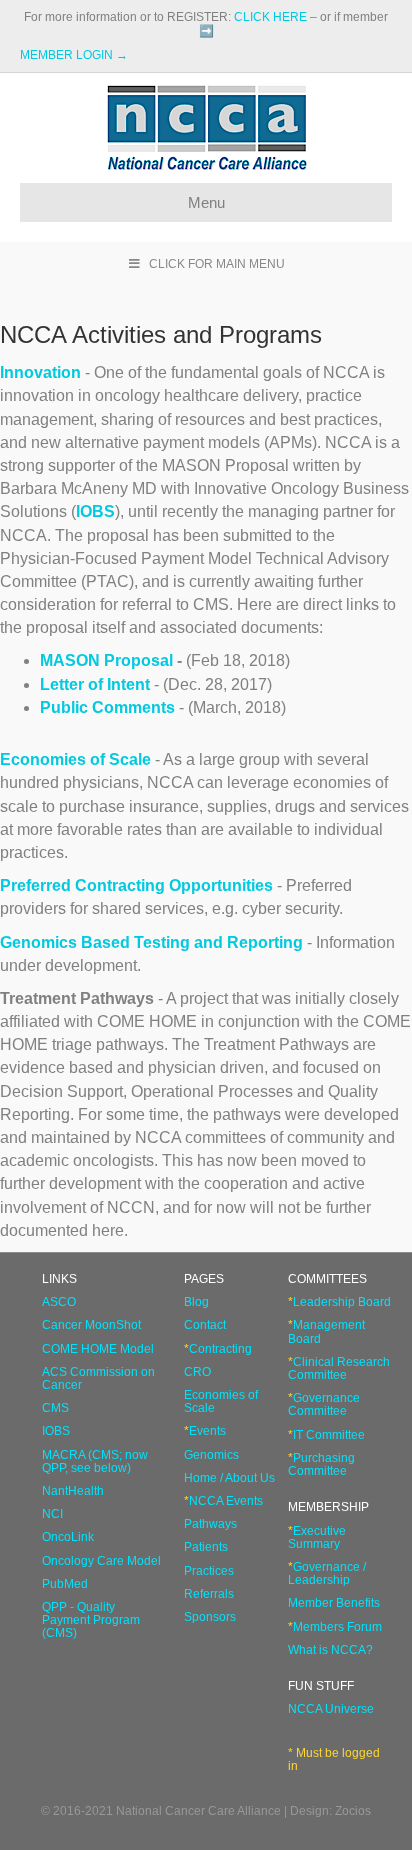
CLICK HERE (270, 17)
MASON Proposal (106, 660)
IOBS (95, 511)
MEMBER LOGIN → (74, 55)
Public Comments (107, 707)
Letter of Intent (95, 684)
